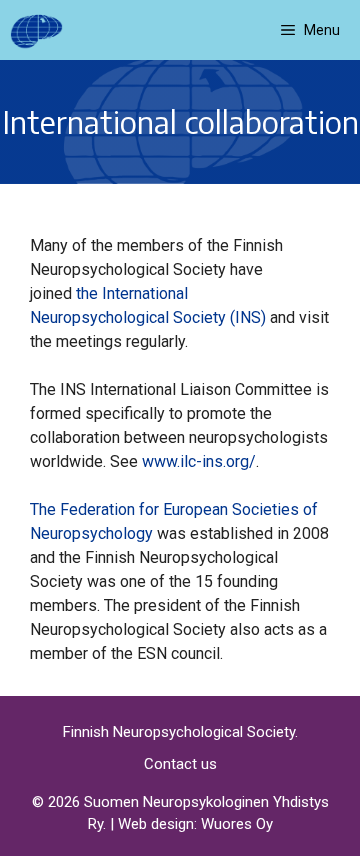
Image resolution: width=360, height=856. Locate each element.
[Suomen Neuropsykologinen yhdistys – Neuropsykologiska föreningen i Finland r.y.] (36, 30)
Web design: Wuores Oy (195, 824)
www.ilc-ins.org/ (199, 461)
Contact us (180, 764)
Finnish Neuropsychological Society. (180, 732)
